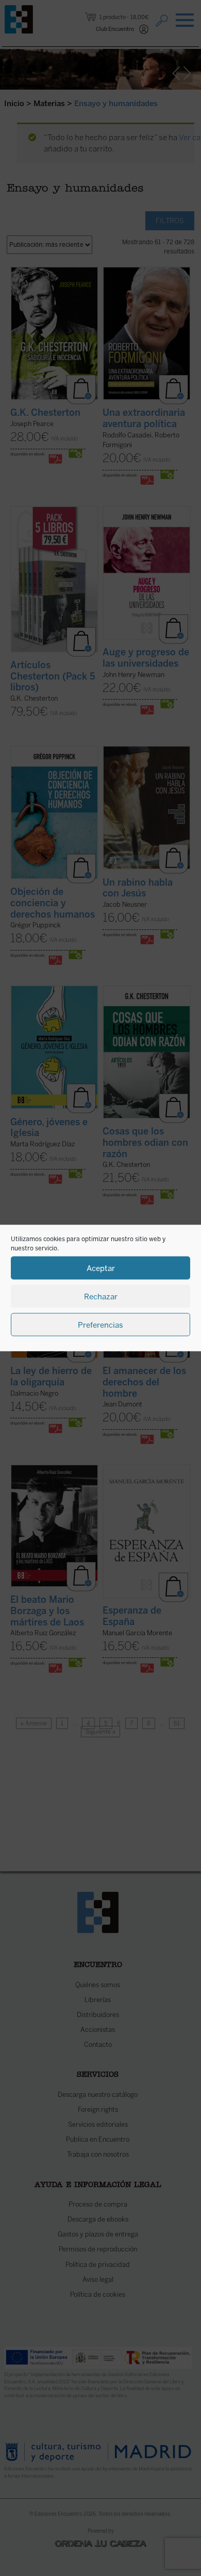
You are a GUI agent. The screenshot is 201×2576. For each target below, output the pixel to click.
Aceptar (101, 1268)
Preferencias (100, 1325)
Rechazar (101, 1296)
